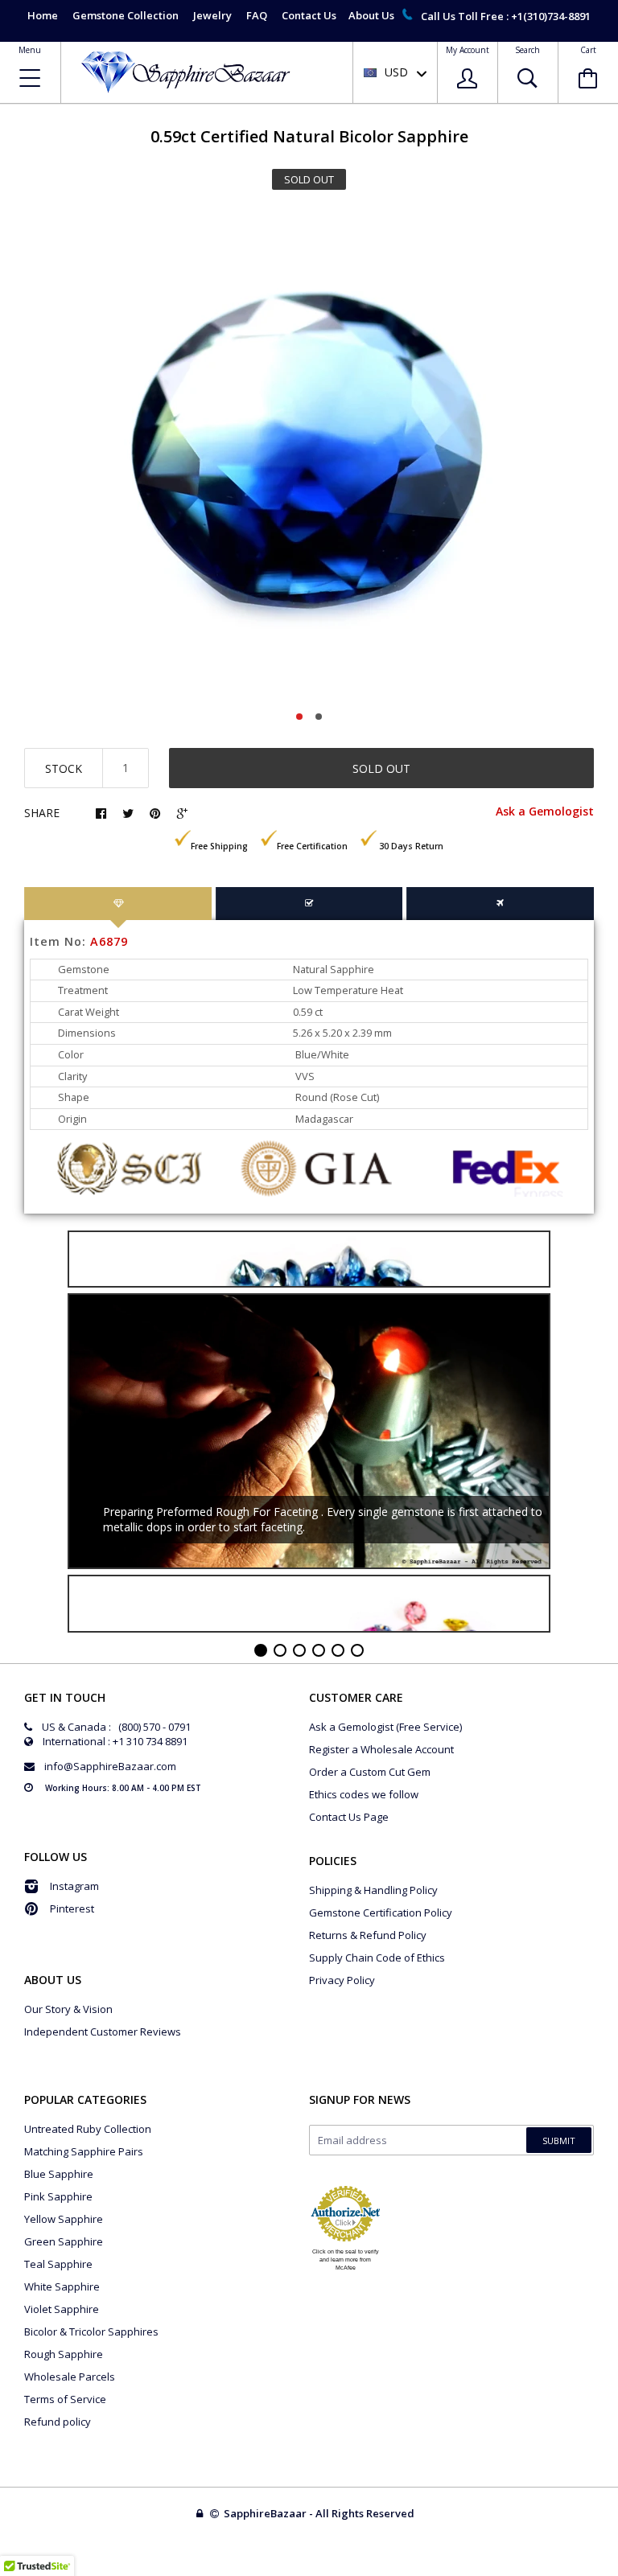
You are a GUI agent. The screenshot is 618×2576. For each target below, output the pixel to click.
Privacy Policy (342, 1980)
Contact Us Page (349, 1817)
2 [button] (319, 717)
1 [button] (299, 717)
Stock (64, 768)
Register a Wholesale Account (381, 1749)
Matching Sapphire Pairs (84, 2151)
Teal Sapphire (58, 2264)
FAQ (257, 15)
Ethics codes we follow (364, 1794)
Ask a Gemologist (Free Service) (385, 1727)
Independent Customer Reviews (103, 2032)
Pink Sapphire (58, 2196)
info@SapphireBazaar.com (110, 1766)
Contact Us (309, 15)
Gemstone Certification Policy (381, 1912)
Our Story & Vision (68, 2009)
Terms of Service (65, 2399)
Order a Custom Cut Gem (370, 1772)
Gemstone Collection (126, 15)
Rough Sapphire (64, 2354)
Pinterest (72, 1908)
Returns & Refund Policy (368, 1935)
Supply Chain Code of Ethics (377, 1958)
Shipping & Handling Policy (373, 1890)
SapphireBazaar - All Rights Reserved (320, 2513)
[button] (617, 2572)
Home (43, 15)
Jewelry (212, 15)
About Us (371, 15)
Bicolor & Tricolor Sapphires (91, 2332)
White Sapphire (62, 2286)
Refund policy (58, 2422)
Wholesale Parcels (70, 2377)
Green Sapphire (64, 2241)
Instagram (74, 1886)
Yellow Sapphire (64, 2219)
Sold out (381, 768)
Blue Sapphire (59, 2174)
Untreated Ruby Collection (88, 2129)
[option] (309, 455)
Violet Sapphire (62, 2309)
